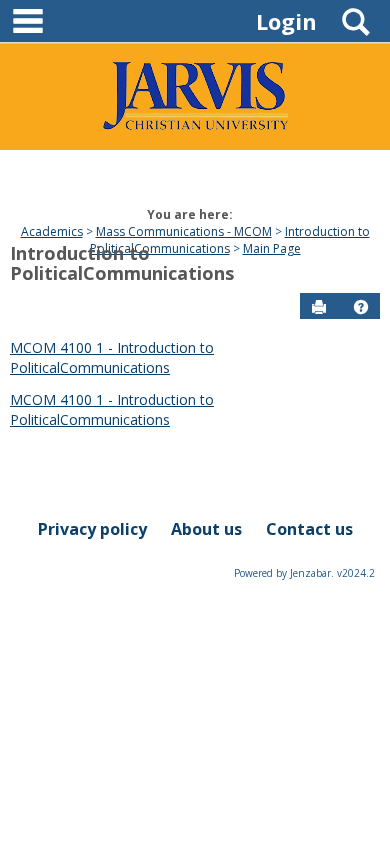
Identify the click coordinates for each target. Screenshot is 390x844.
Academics (52, 231)
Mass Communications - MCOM (184, 231)
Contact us (309, 529)
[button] (361, 307)
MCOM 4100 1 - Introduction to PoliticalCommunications (112, 357)
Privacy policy (92, 529)
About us (206, 529)
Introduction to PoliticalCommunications (122, 263)
